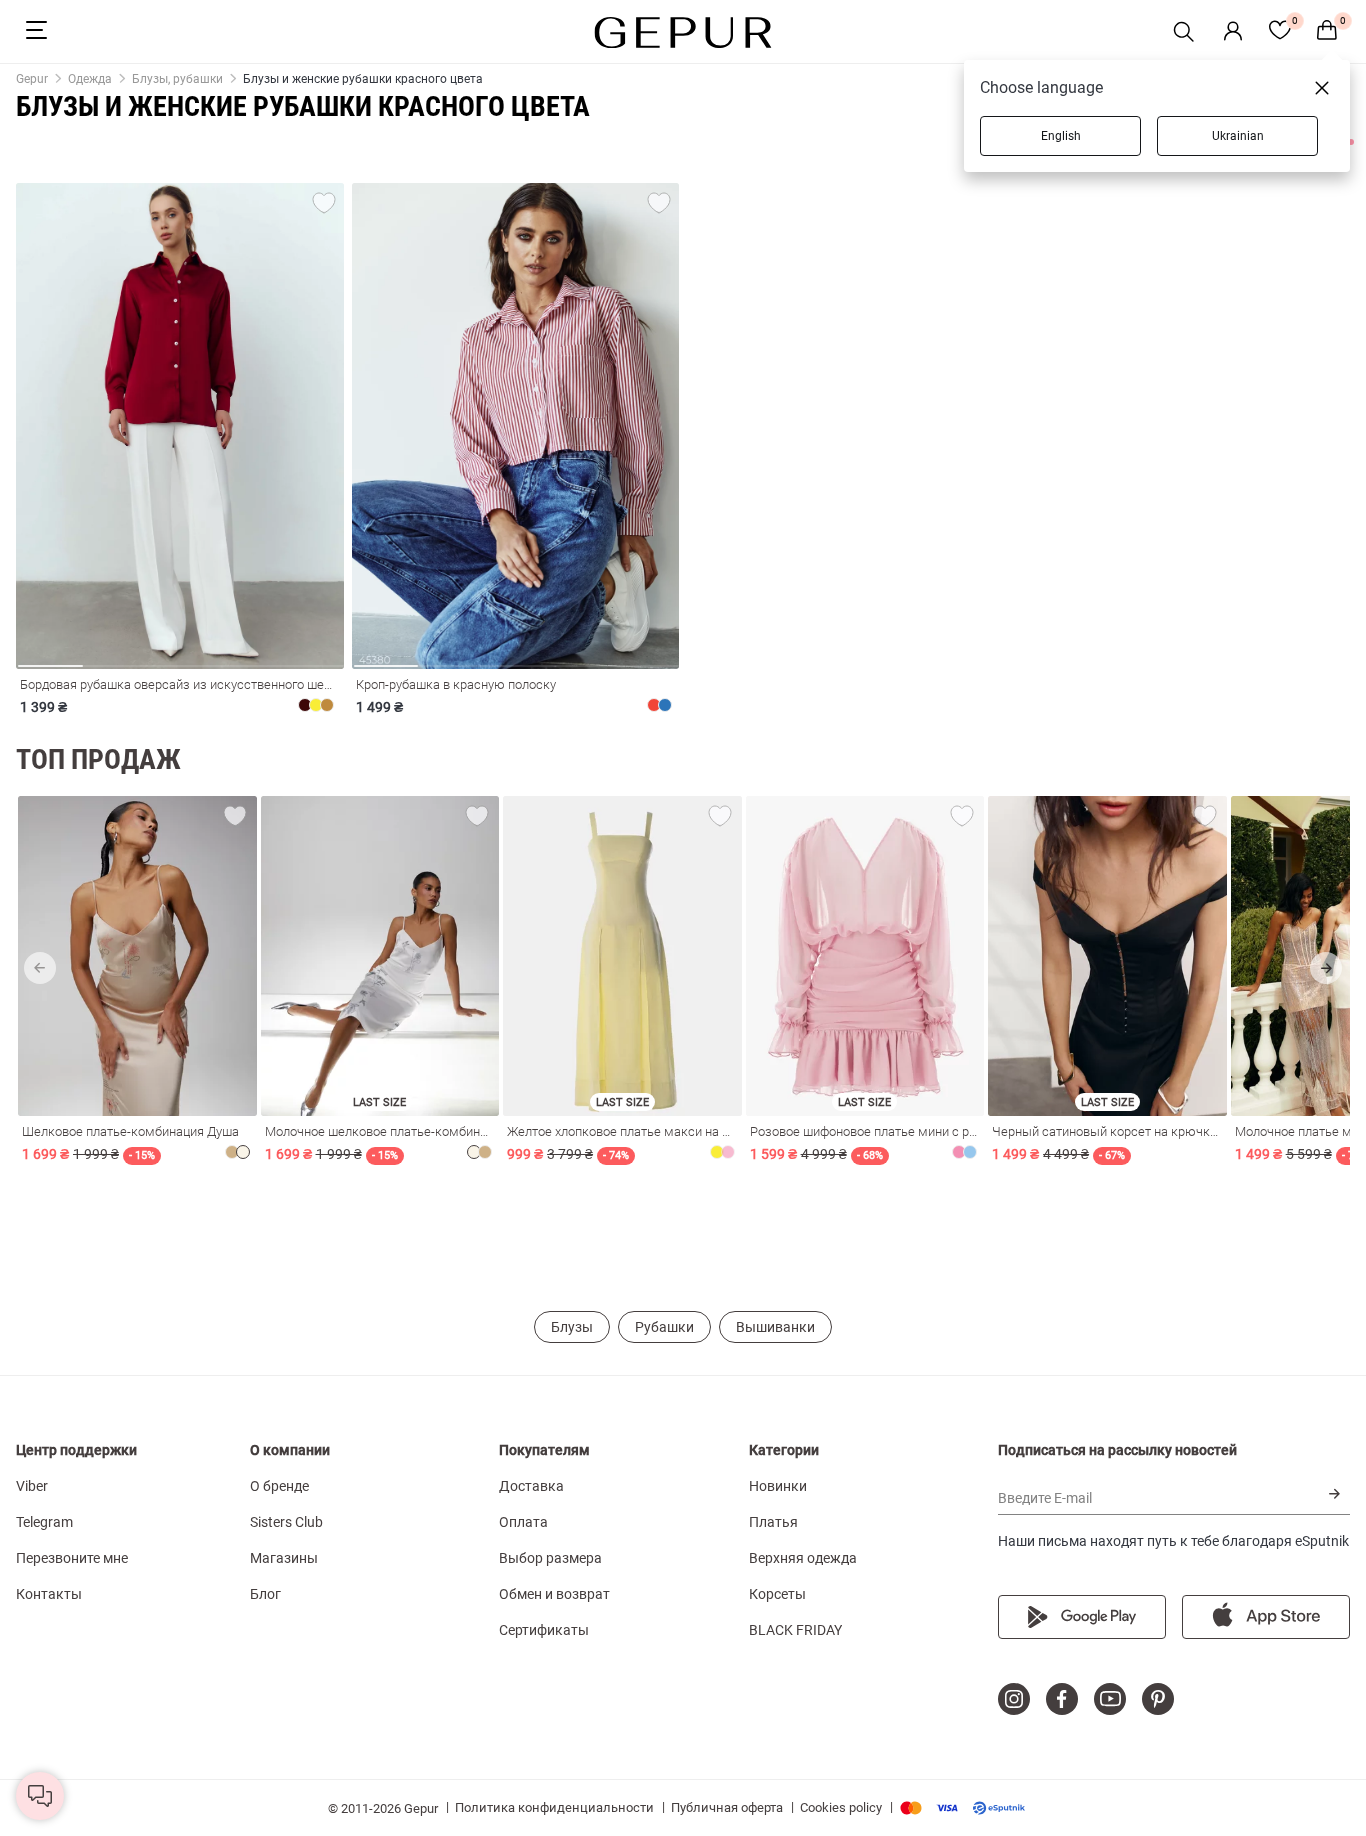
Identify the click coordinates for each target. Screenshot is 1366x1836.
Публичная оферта (727, 1807)
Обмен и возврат (554, 1594)
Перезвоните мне (72, 1558)
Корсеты (777, 1594)
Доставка (531, 1486)
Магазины (284, 1558)
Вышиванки (775, 1327)
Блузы (572, 1327)
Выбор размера (550, 1558)
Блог (265, 1594)
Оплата (523, 1522)
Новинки (778, 1486)
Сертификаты (544, 1630)
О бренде (279, 1486)
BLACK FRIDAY (795, 1630)
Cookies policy (841, 1807)
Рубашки (664, 1327)
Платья (773, 1522)
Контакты (49, 1594)
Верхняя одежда (803, 1558)
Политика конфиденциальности (554, 1807)
